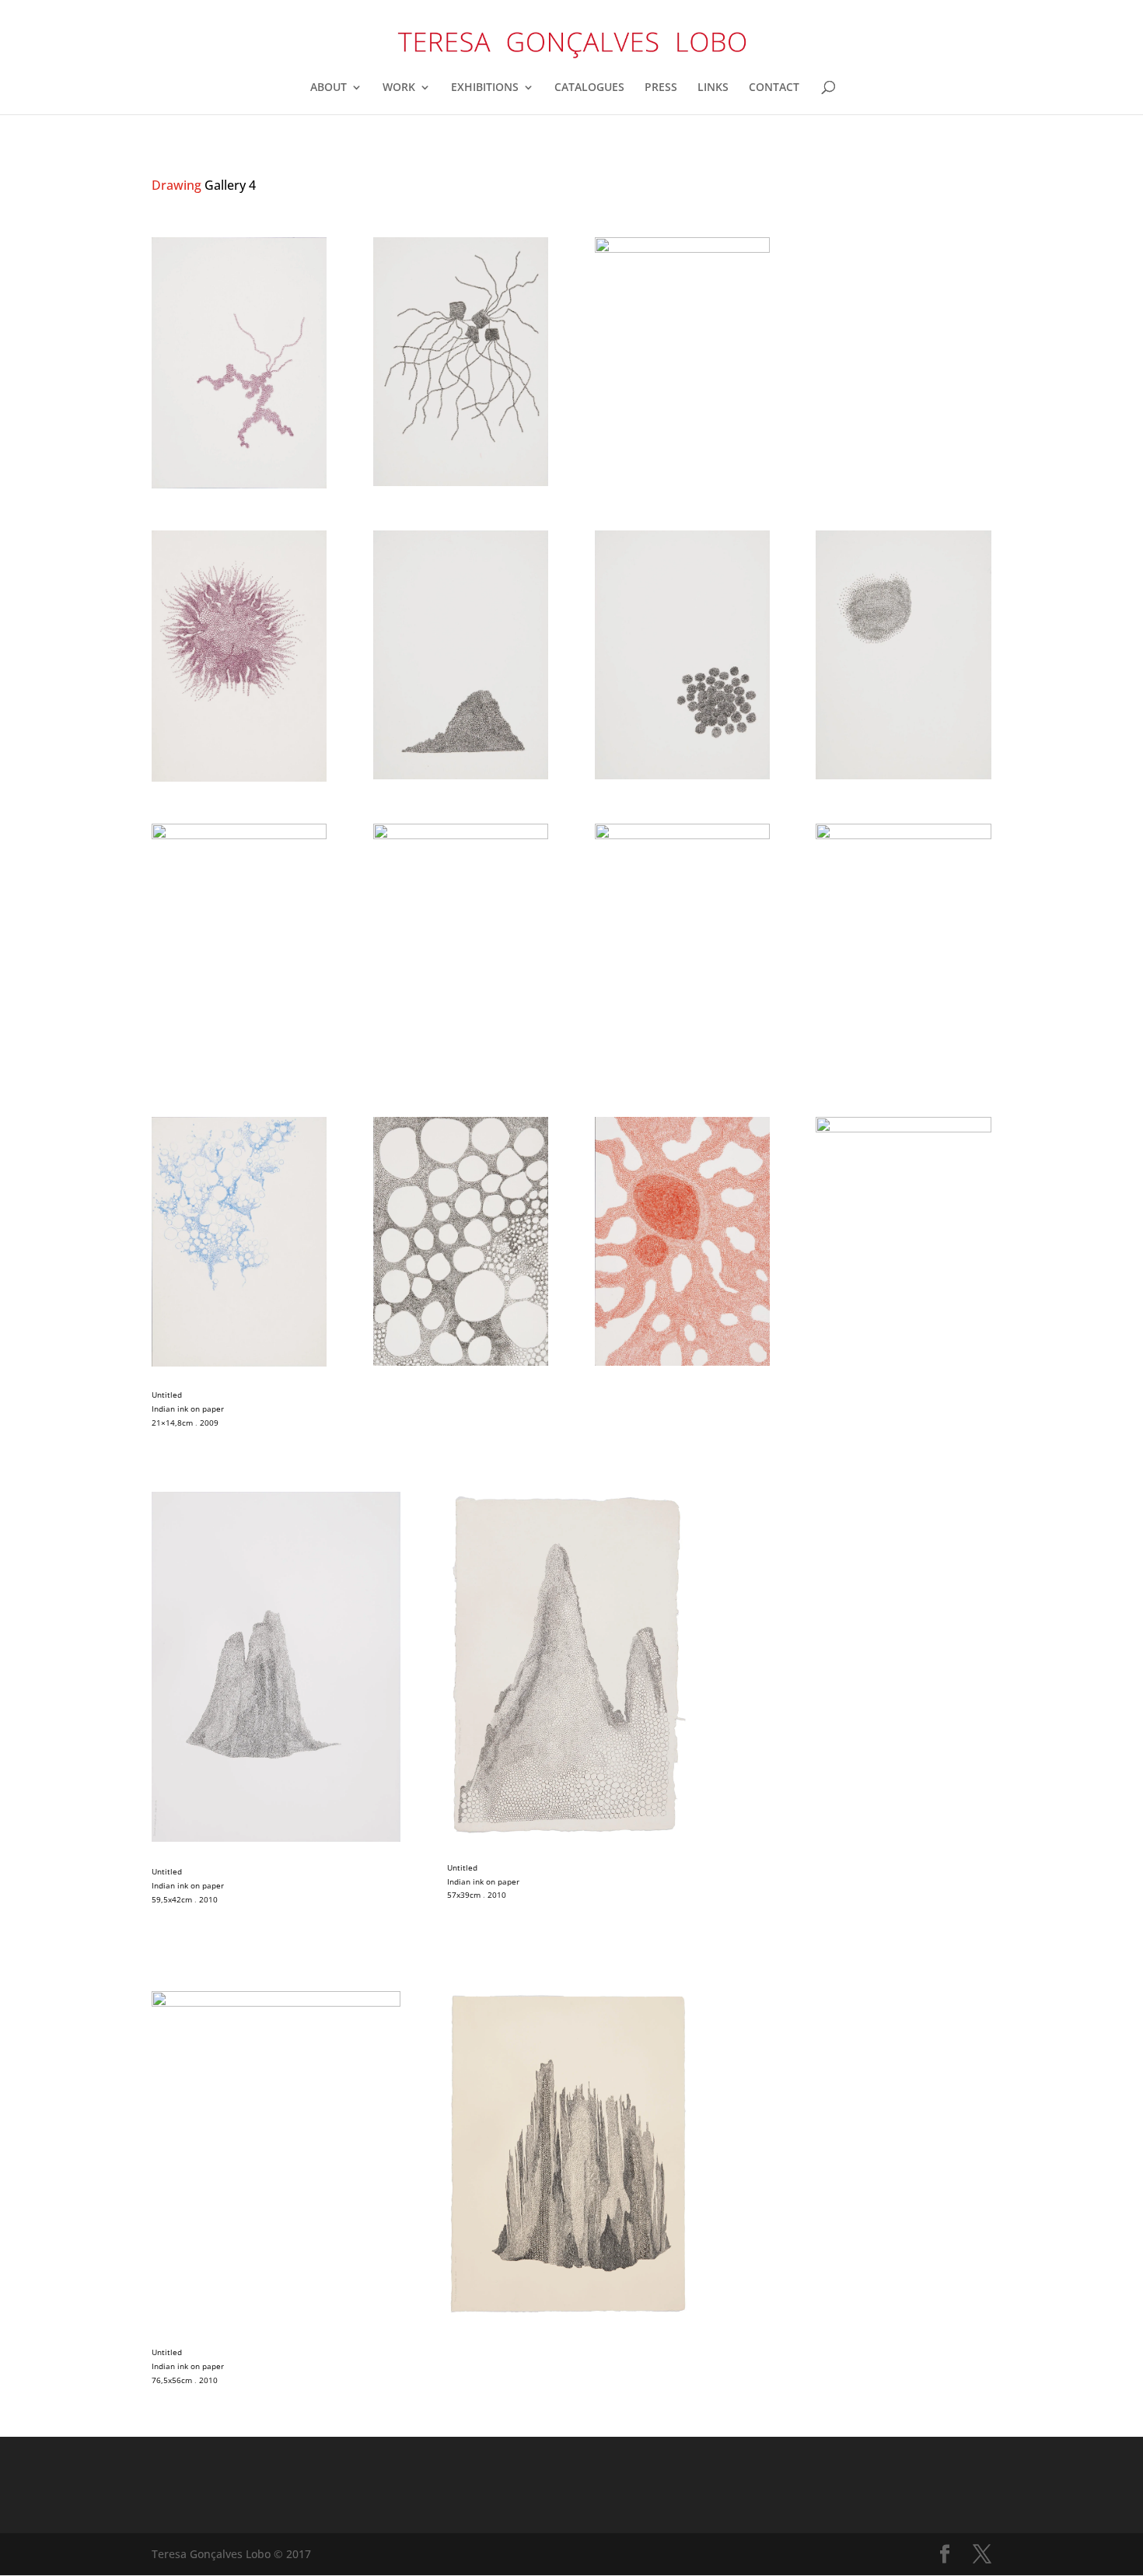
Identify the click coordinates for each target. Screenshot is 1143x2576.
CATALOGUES (589, 88)
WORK (399, 88)
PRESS (661, 88)
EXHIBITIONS (485, 88)
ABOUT (329, 88)
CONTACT (774, 88)
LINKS (713, 88)
